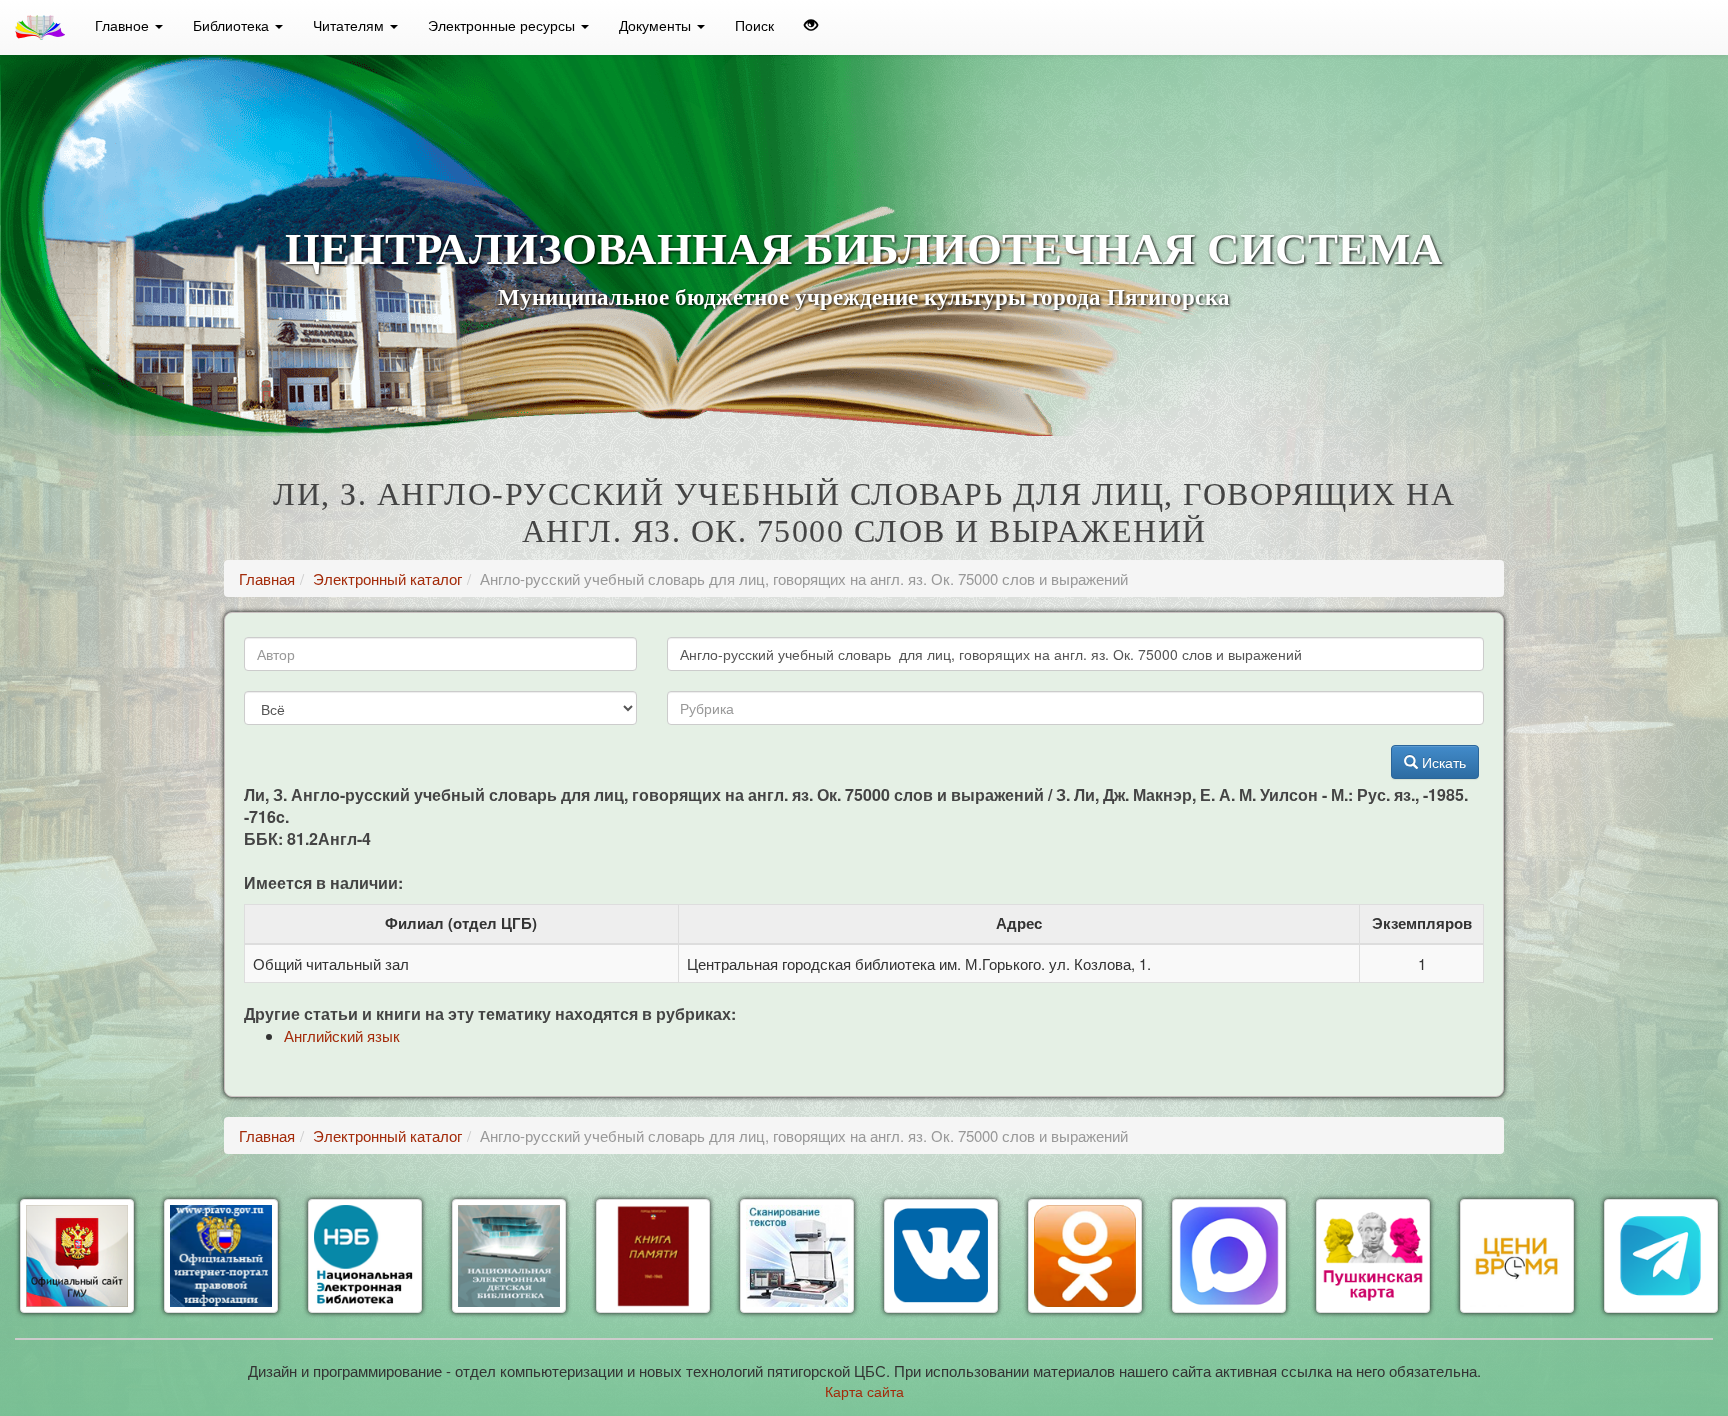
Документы (657, 25)
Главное (124, 25)
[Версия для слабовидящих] (811, 25)
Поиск (754, 25)
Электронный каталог (387, 578)
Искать (1442, 762)
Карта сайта (864, 1391)
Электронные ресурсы (503, 25)
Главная (267, 578)
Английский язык (342, 1035)
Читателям (350, 25)
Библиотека (233, 25)
